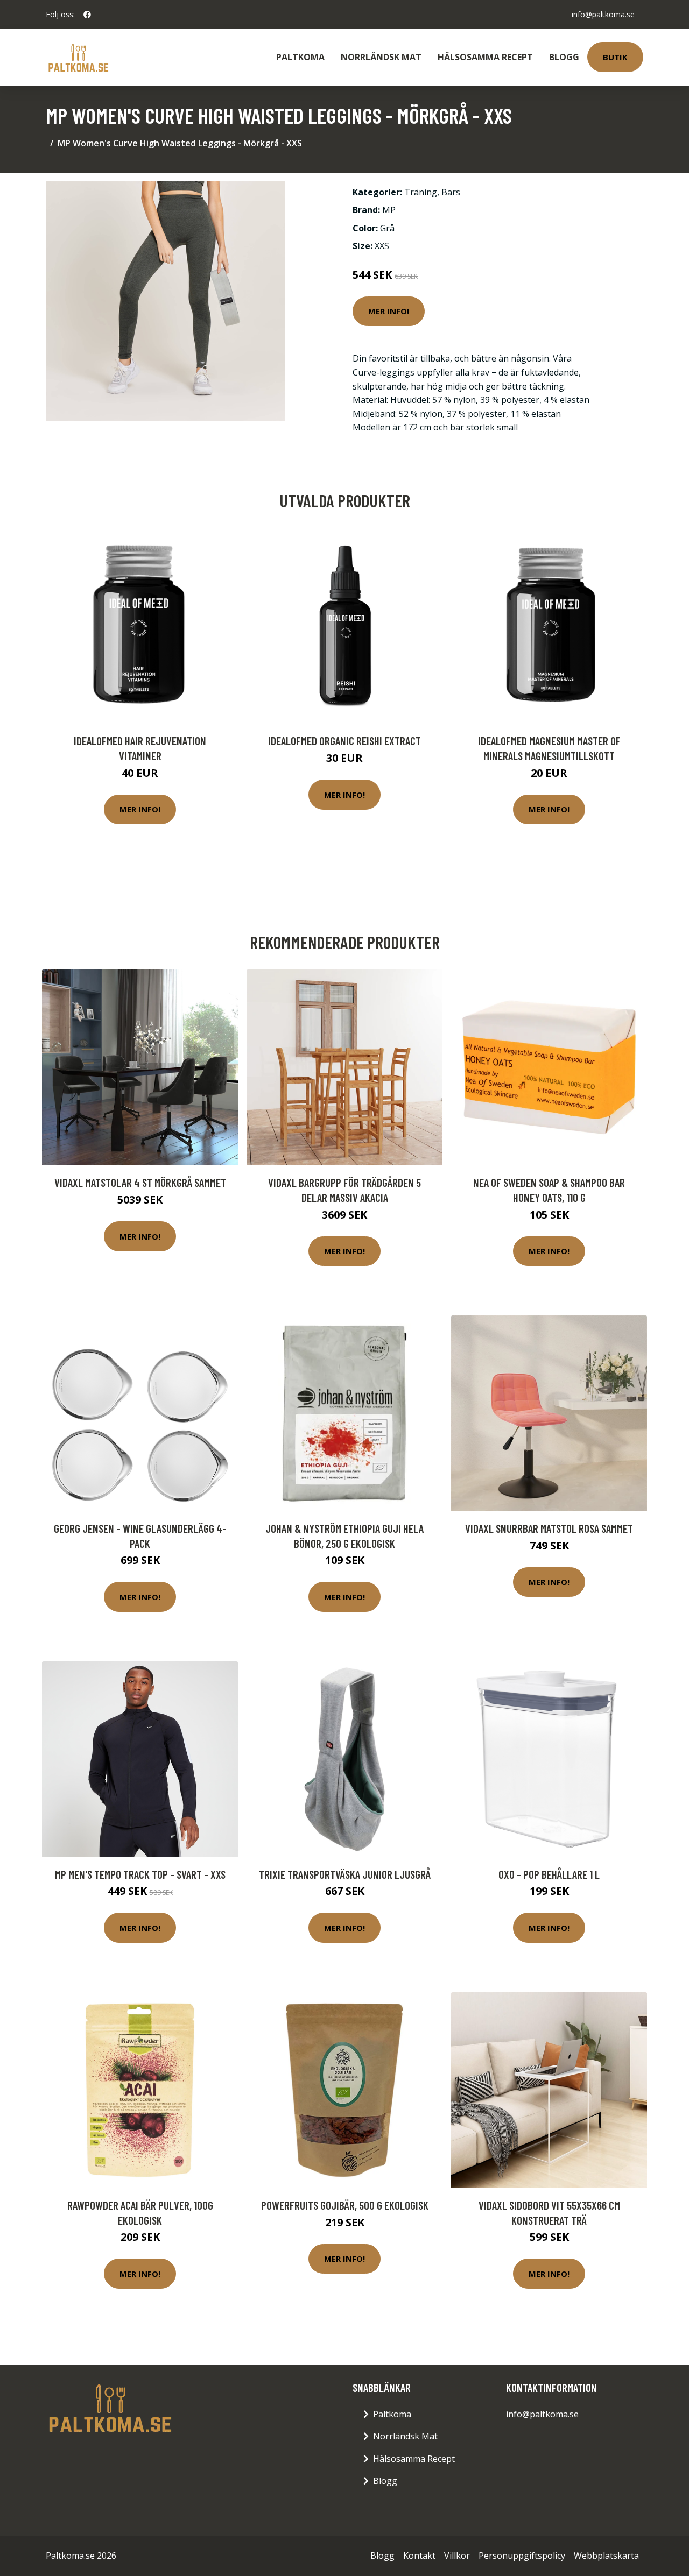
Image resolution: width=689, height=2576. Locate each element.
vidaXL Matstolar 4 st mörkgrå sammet (140, 1182)
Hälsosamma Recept (485, 57)
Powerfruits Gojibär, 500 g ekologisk (345, 2205)
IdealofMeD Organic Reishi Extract (344, 741)
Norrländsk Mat (381, 57)
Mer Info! (389, 311)
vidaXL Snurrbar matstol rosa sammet (549, 1528)
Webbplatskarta (606, 2556)
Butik (615, 57)
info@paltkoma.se (603, 14)
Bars (451, 192)
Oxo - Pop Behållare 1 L (549, 1874)
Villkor (457, 2556)
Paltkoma (300, 57)
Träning (421, 192)
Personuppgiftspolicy (522, 2556)
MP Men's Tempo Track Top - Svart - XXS (140, 1874)
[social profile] (87, 15)
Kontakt (419, 2556)
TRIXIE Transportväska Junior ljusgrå (345, 1874)
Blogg (564, 57)
